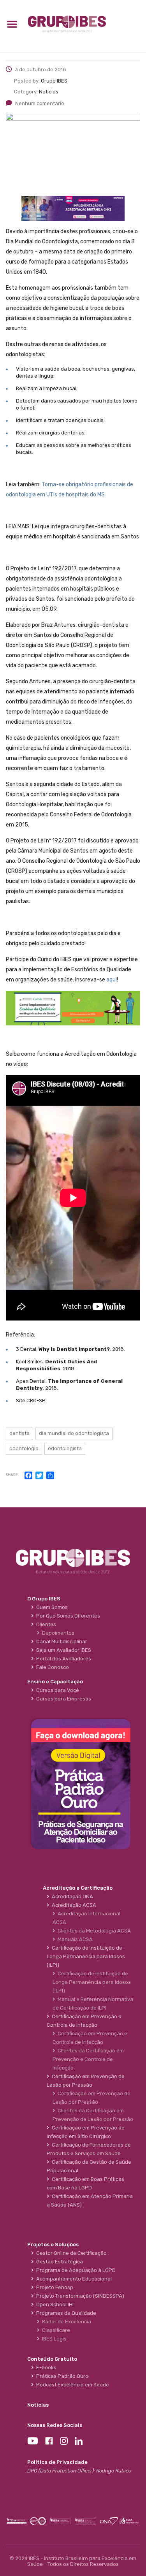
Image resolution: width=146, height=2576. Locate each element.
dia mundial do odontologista (74, 1433)
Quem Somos (51, 1607)
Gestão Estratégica (58, 2262)
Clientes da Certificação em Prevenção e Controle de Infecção (88, 2059)
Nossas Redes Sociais (55, 2425)
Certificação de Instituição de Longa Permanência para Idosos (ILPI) (92, 1982)
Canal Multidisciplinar (61, 1641)
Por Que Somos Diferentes (67, 1616)
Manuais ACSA (74, 1939)
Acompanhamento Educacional (73, 2279)
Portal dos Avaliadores (62, 1659)
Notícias (38, 2405)
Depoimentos (57, 1633)
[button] (12, 24)
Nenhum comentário (40, 103)
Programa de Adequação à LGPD (75, 2270)
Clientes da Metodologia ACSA (93, 1931)
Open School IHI (54, 2304)
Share (12, 1475)
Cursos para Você (56, 1690)
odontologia (24, 1448)
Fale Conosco (51, 1667)
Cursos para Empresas (62, 1699)
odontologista (65, 1448)
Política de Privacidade (57, 2462)
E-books (45, 2368)
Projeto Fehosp (54, 2287)
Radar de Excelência (65, 2322)
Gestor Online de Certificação (70, 2253)
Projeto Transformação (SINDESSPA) (79, 2296)
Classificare (55, 2330)
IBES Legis (53, 2339)
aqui (112, 980)
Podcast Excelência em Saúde (71, 2385)
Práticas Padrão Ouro (61, 2376)
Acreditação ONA (71, 1896)
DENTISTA (19, 1433)
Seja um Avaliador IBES (62, 1650)
